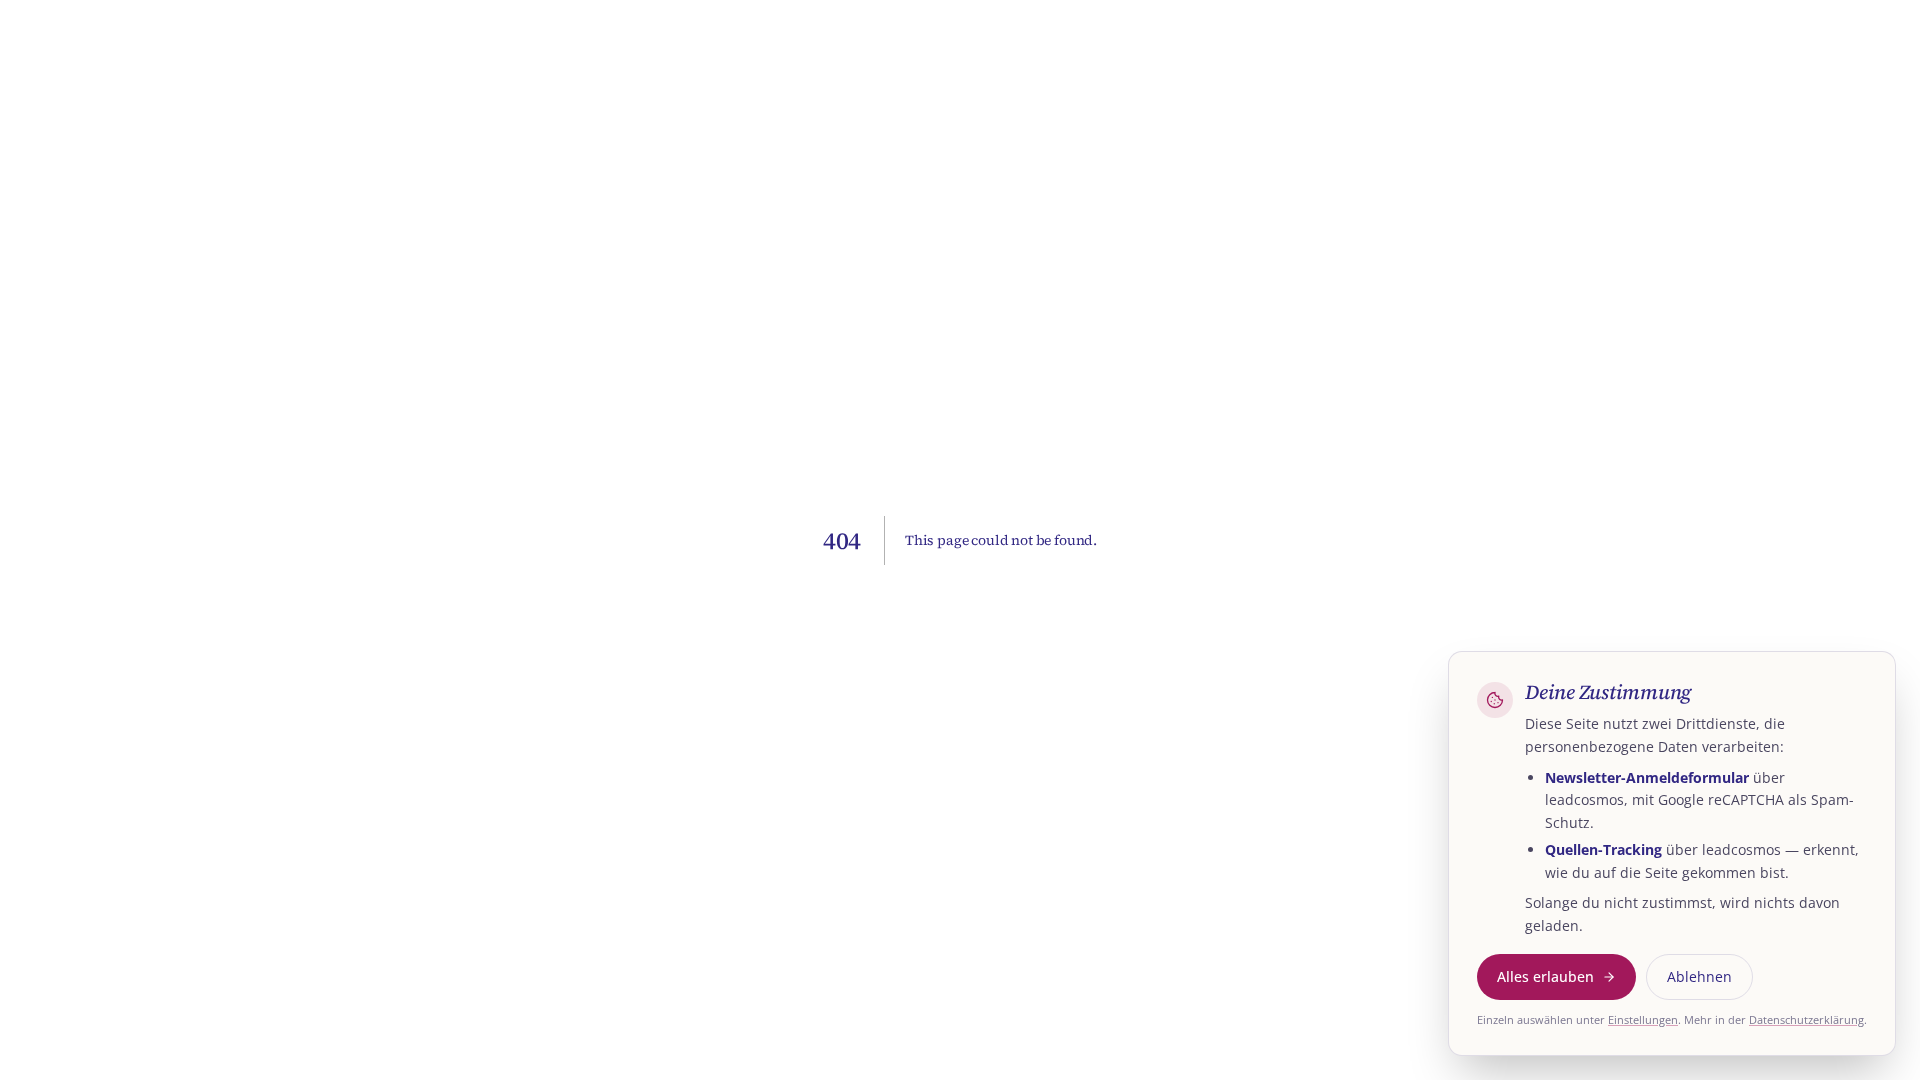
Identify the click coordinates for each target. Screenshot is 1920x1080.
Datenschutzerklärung (1806, 1019)
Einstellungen (1643, 1019)
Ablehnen (1699, 976)
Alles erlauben (1545, 976)
